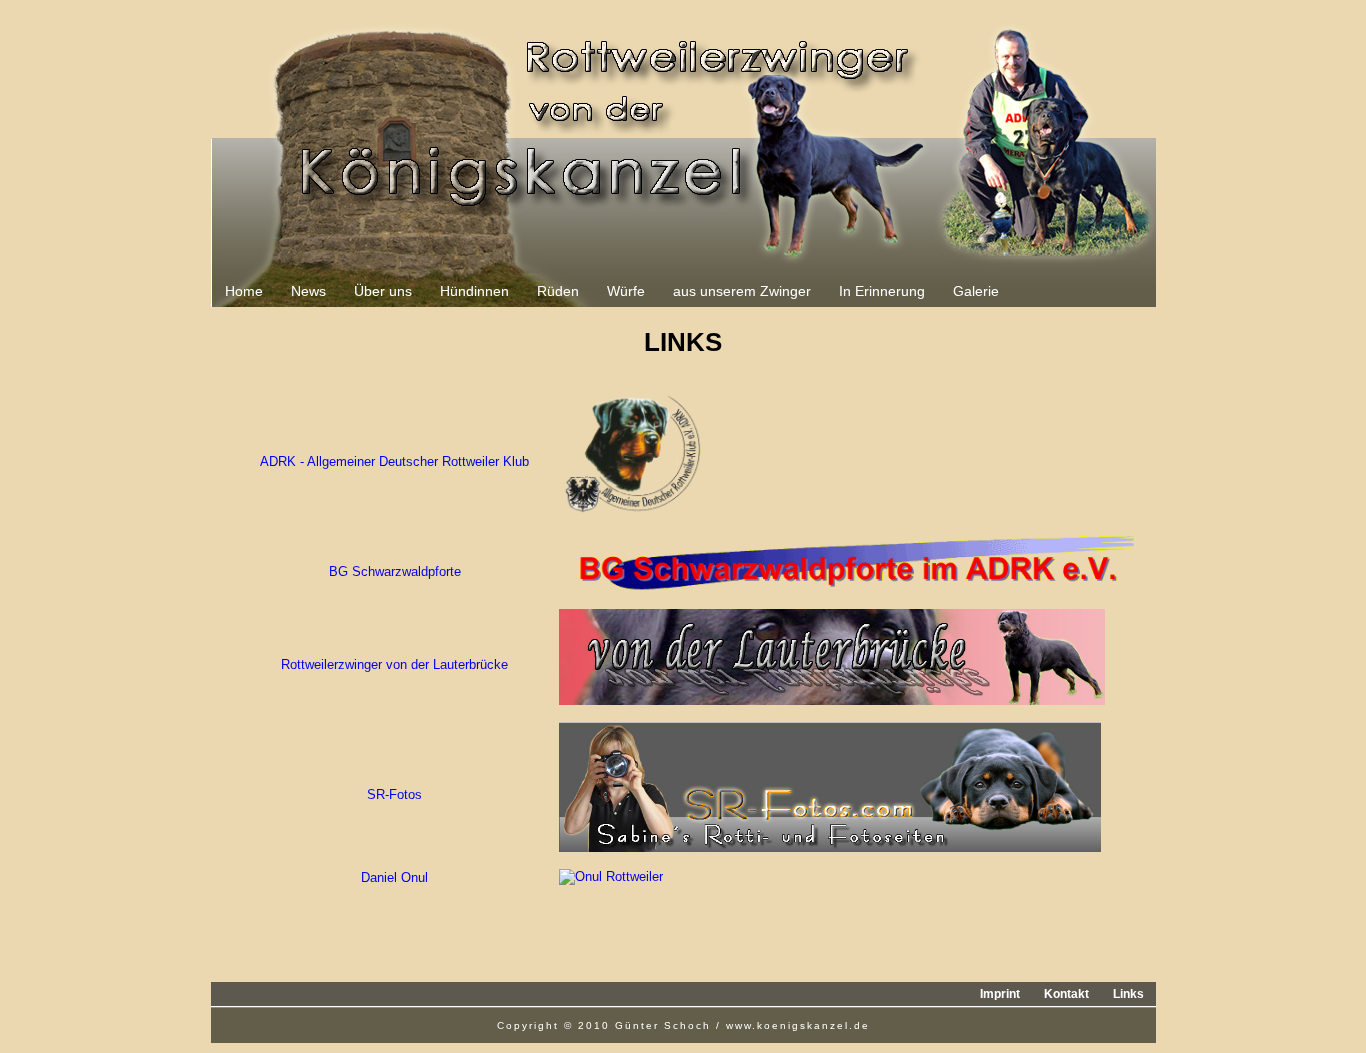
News (308, 291)
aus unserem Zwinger (742, 291)
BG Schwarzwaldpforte (395, 571)
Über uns (383, 291)
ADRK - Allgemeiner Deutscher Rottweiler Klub (394, 461)
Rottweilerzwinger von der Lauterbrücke (394, 664)
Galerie (976, 291)
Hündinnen (474, 291)
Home (244, 291)
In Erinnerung (882, 291)
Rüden (558, 291)
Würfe (626, 291)
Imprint (1000, 994)
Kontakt (1066, 994)
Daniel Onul (394, 877)
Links (1128, 994)
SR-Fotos (394, 794)
